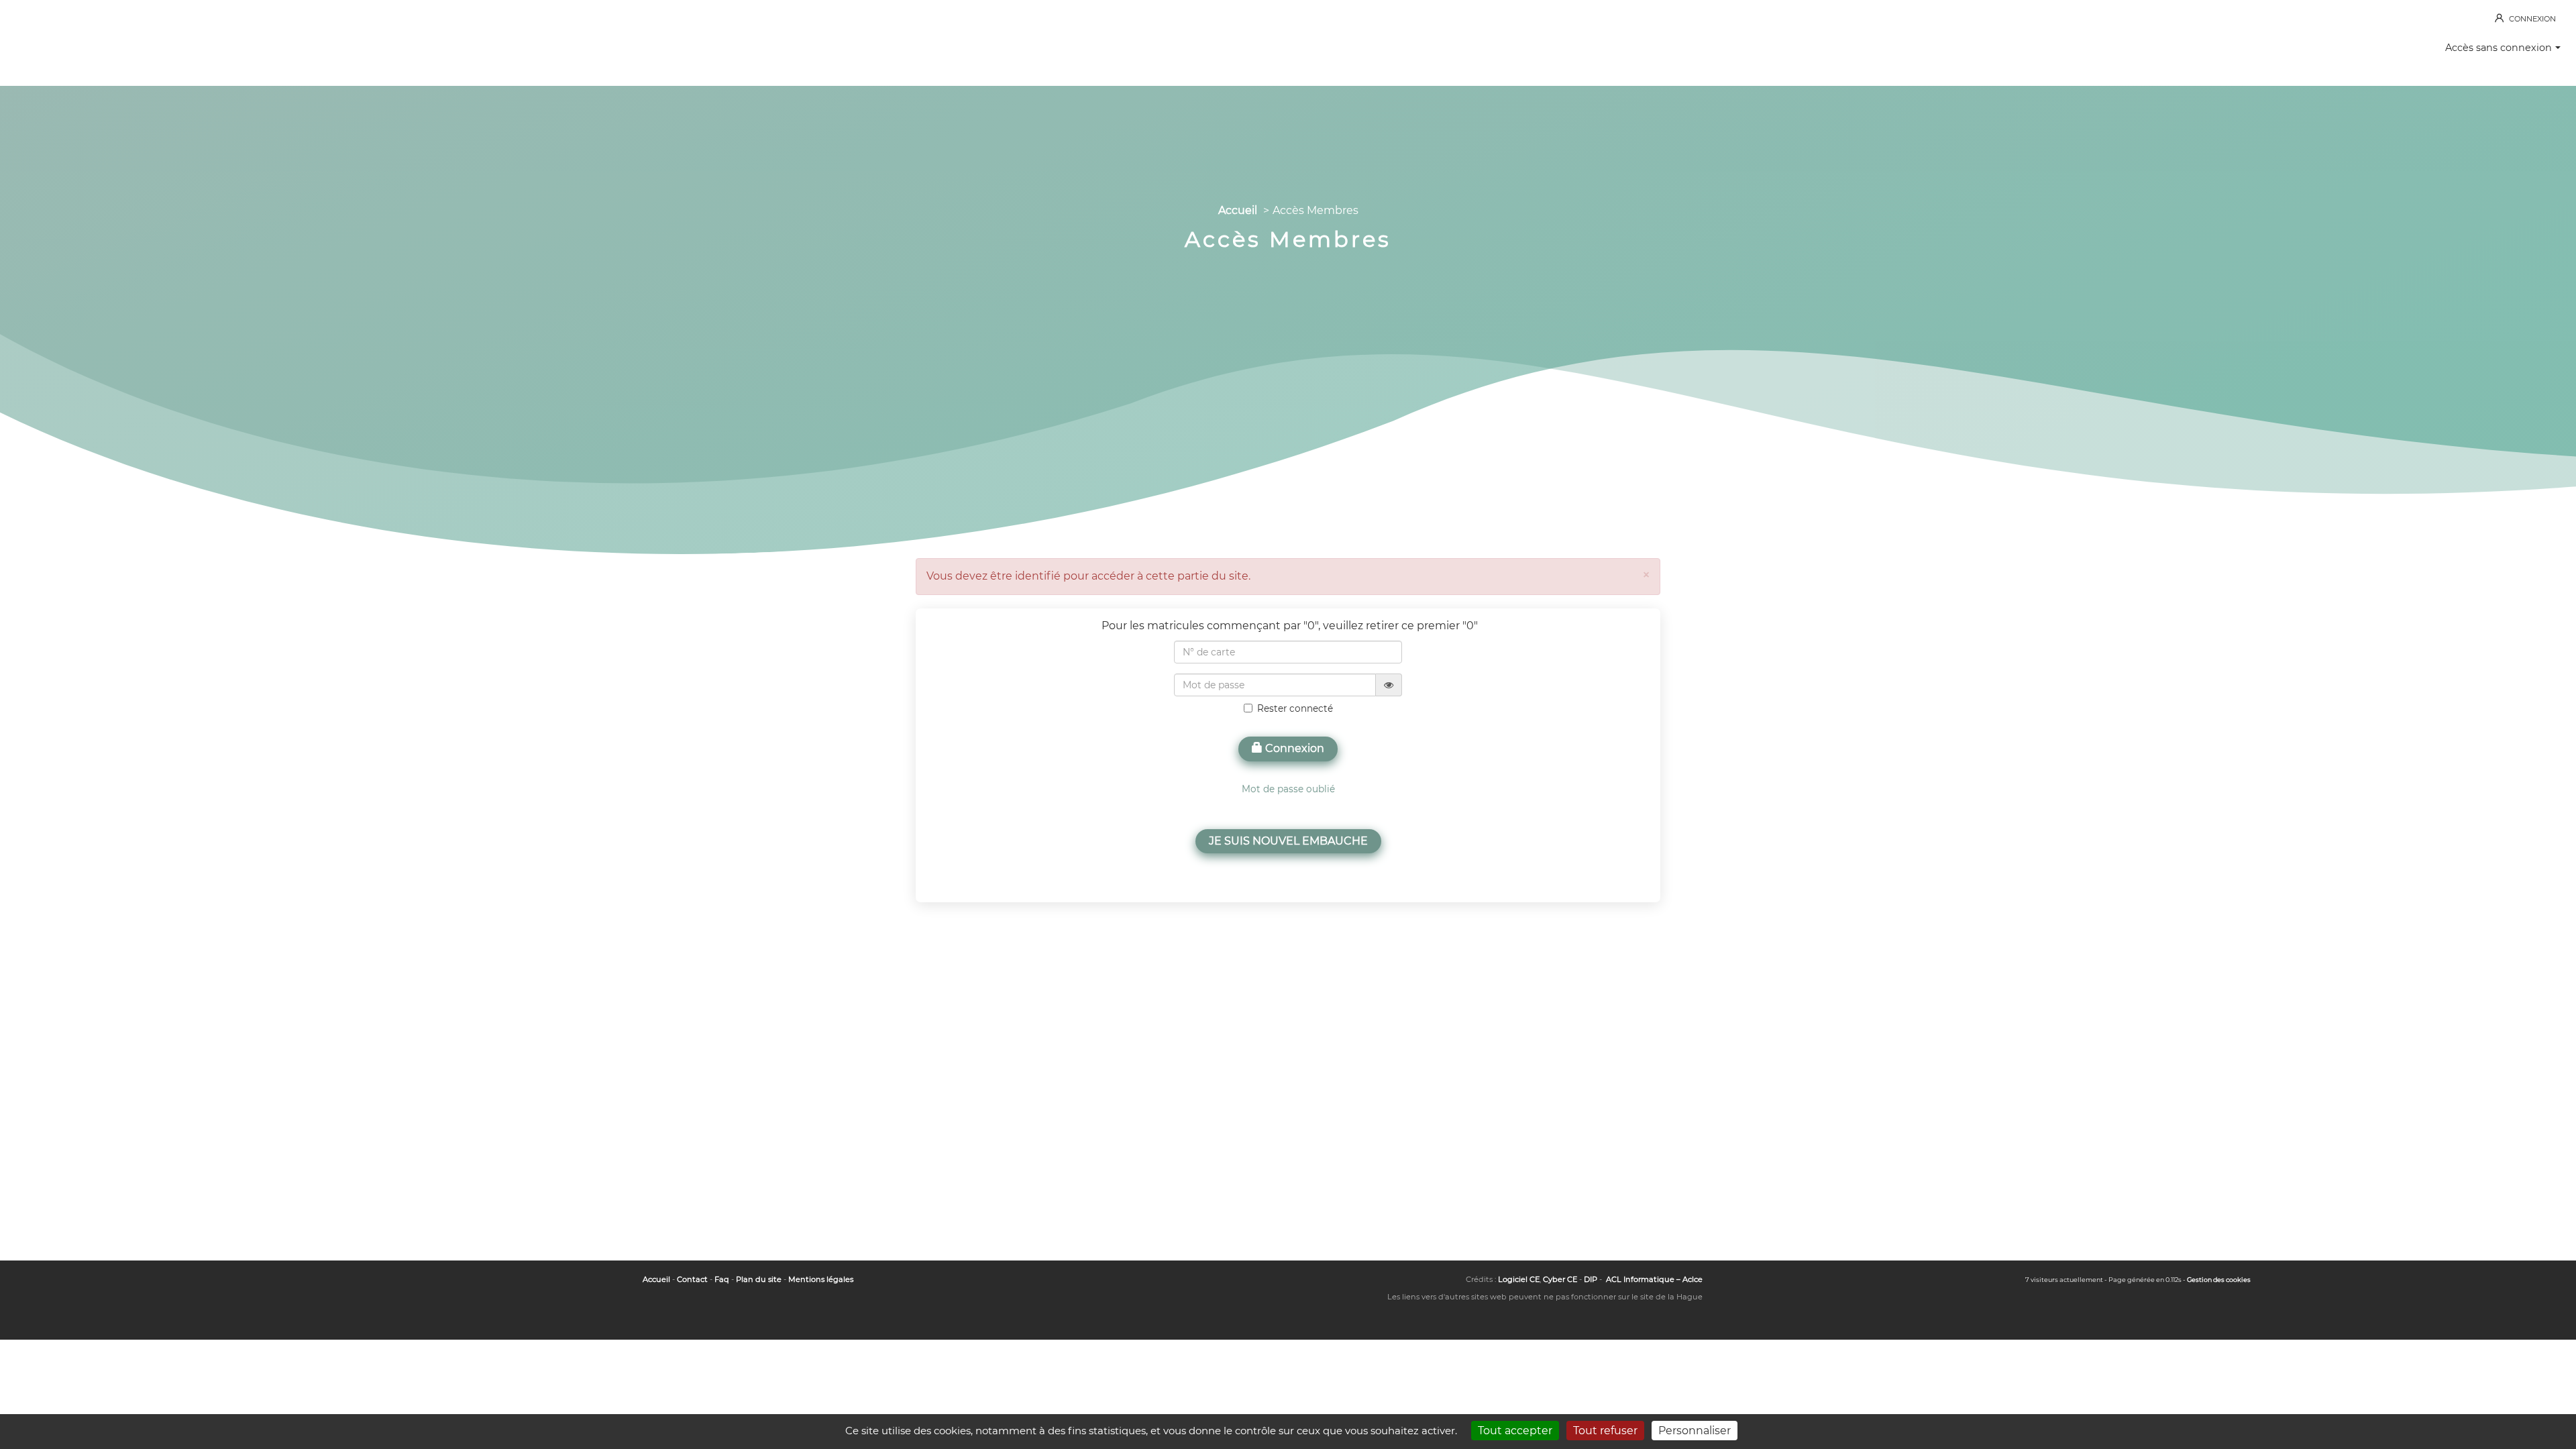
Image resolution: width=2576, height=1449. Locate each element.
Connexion (1293, 748)
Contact (692, 1279)
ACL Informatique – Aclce (1654, 1279)
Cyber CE (1560, 1279)
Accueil (1238, 210)
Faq (722, 1279)
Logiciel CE (1519, 1279)
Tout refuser (1605, 1431)
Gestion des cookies (2219, 1280)
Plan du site (759, 1279)
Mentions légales (821, 1279)
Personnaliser (1695, 1431)
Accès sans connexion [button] (2499, 48)
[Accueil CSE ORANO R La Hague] (80, 40)
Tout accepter (1515, 1431)
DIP (1591, 1279)
